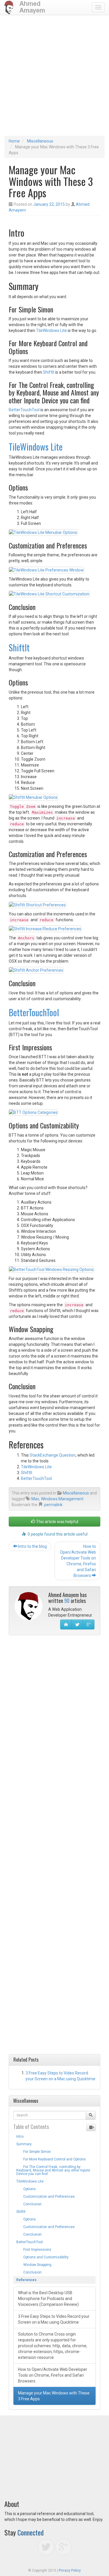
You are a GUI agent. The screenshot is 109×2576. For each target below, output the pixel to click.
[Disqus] (54, 1714)
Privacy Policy (70, 2570)
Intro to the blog (32, 1546)
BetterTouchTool (24, 410)
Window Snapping (34, 2265)
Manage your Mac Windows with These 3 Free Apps (54, 2396)
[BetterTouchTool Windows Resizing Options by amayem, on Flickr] (51, 1269)
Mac (35, 1499)
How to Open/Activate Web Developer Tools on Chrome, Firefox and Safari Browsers (78, 1561)
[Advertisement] (54, 78)
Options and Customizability (42, 2257)
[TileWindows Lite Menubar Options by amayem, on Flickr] (43, 532)
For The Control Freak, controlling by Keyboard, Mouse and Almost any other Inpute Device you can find (53, 2170)
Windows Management (62, 1499)
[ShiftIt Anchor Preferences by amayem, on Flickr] (36, 970)
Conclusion (29, 2204)
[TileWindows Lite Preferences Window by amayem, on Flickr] (46, 569)
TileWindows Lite (51, 330)
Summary (24, 2144)
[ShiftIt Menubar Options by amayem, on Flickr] (33, 797)
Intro (20, 2137)
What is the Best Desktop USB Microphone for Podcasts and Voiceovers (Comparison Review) (48, 2299)
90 (67, 1601)
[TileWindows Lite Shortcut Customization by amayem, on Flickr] (49, 594)
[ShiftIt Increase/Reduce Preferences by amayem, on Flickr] (45, 929)
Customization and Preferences (45, 2197)
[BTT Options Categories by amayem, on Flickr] (33, 1112)
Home (14, 141)
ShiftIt (49, 372)
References (26, 2280)
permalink (53, 1505)
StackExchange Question (53, 1455)
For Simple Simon (34, 2152)
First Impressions (34, 2250)
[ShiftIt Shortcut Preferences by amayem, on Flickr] (37, 904)
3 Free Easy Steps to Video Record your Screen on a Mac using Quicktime (54, 2319)
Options (26, 2189)
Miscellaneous (40, 141)
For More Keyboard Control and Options (51, 2159)
